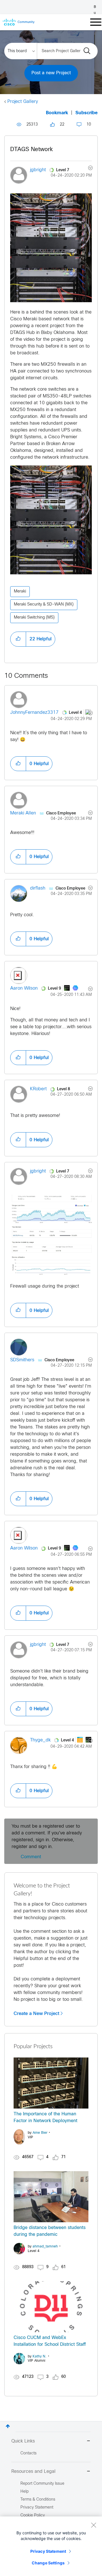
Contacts (28, 2453)
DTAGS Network (31, 150)
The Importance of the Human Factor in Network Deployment (45, 2117)
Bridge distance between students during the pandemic (50, 2231)
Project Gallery (23, 102)
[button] (51, 248)
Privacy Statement (48, 2551)
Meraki (20, 591)
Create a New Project (36, 2014)
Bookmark (57, 113)
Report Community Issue (42, 2484)
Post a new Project (51, 73)
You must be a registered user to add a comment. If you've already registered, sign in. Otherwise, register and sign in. (47, 1837)
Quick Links (23, 2441)
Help (25, 2492)
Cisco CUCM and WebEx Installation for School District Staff (50, 2341)
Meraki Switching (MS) (34, 618)
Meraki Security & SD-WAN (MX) (44, 605)
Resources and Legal (33, 2472)
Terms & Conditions (38, 2500)
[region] (51, 2546)
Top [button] (8, 2426)
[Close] (93, 2525)
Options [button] (87, 169)
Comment (31, 1857)
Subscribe (87, 113)
